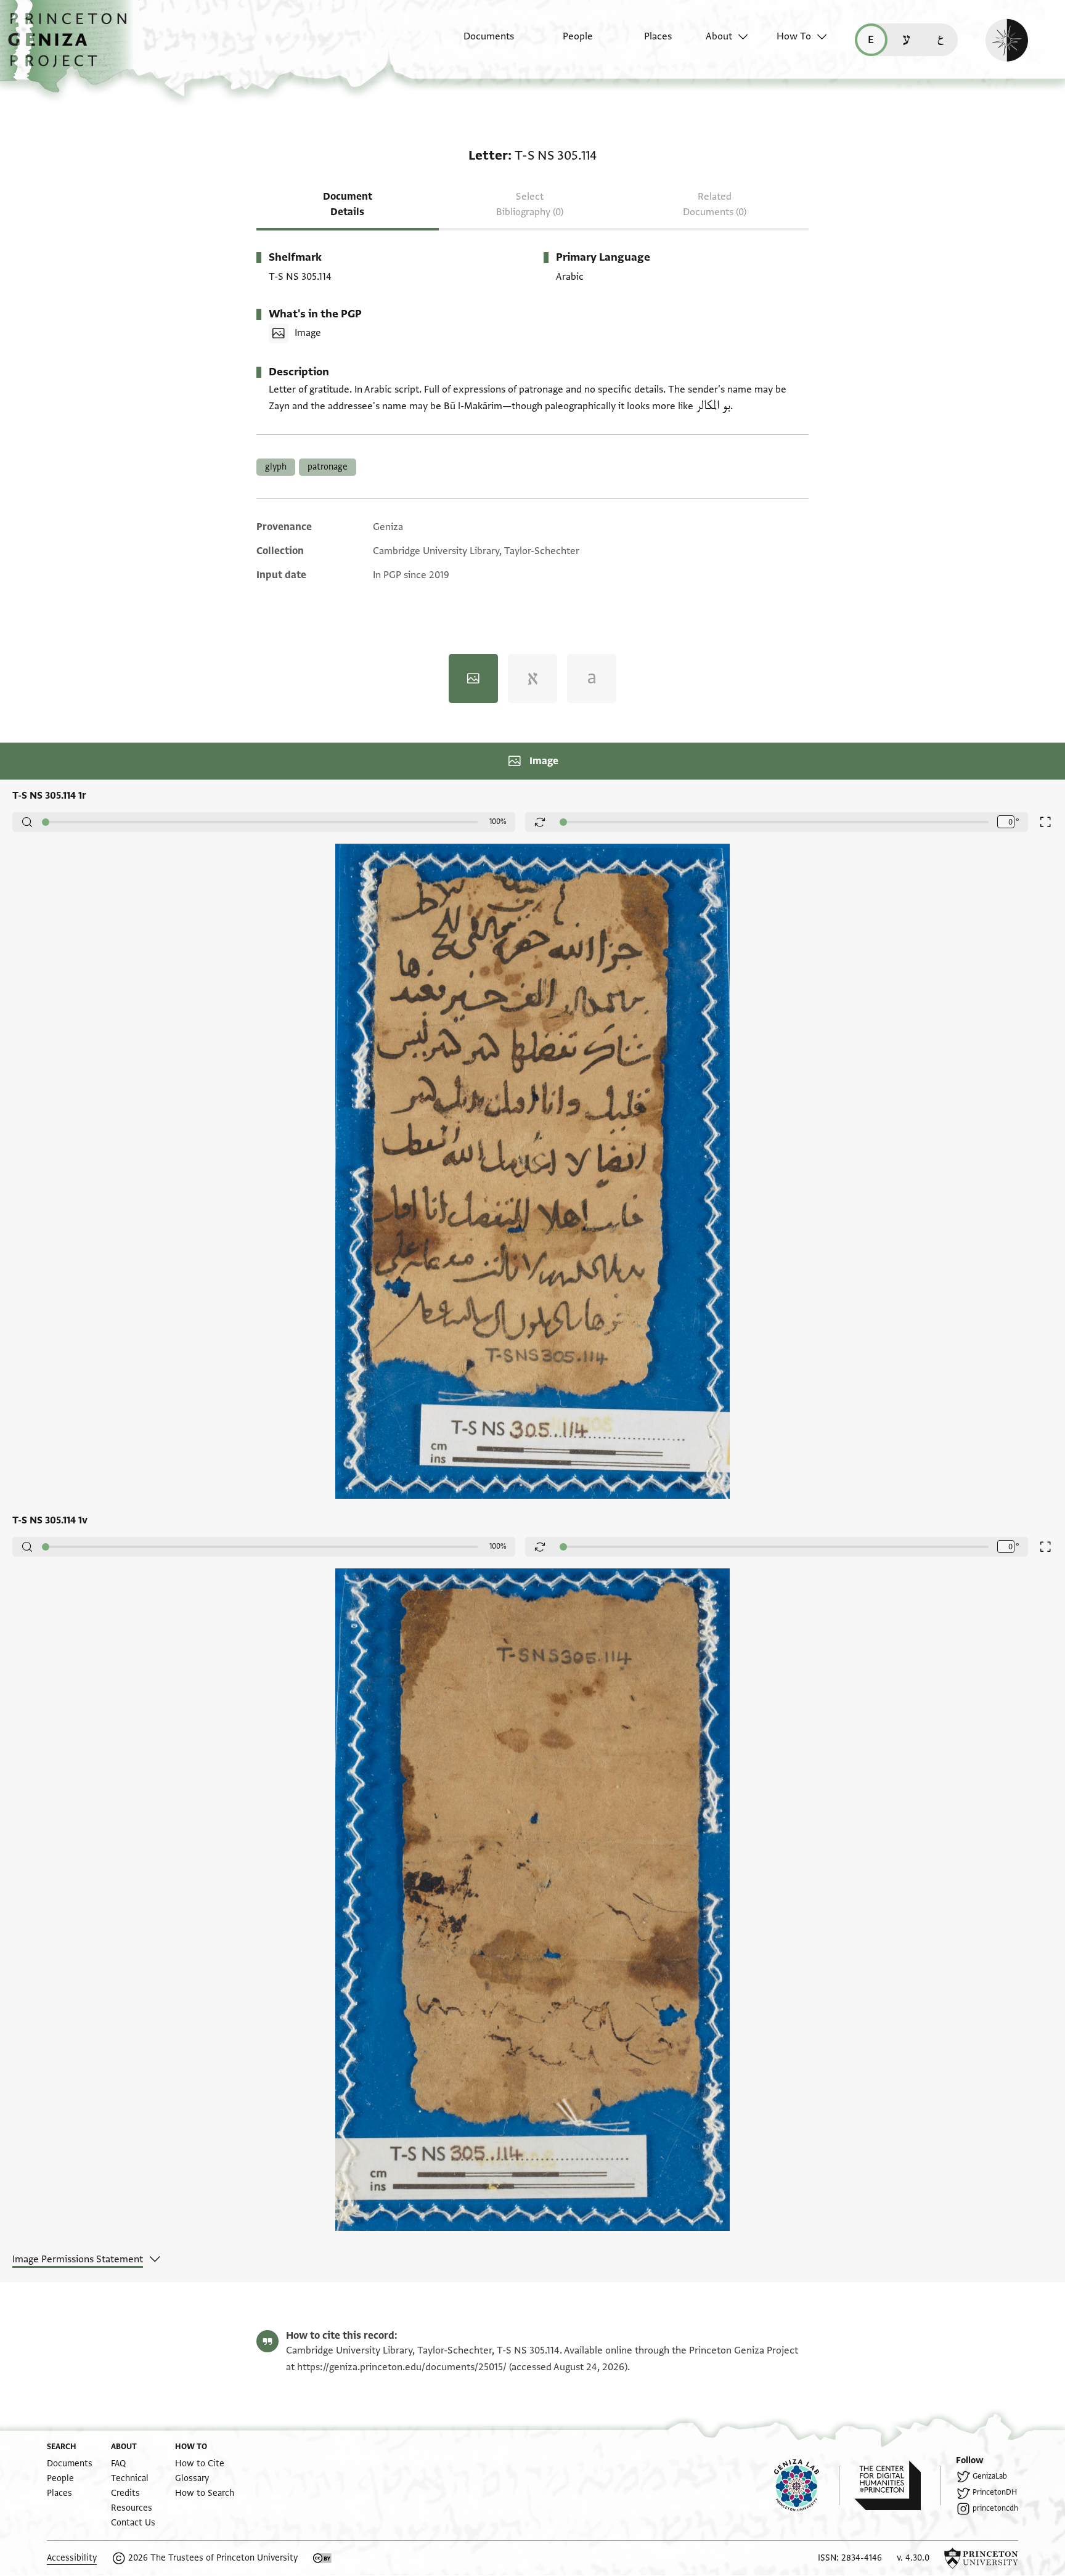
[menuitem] (478, 43)
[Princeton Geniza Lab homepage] (807, 2485)
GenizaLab (990, 2476)
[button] (72, 46)
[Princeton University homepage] (981, 2558)
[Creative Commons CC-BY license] (322, 2558)
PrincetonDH (995, 2492)
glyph (276, 467)
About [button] (719, 36)
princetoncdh (995, 2508)
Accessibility (72, 2558)
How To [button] (794, 36)
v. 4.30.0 (913, 2558)
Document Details (348, 204)
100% (498, 821)
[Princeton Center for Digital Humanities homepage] (898, 2485)
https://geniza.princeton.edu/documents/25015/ (402, 2367)
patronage (328, 467)
